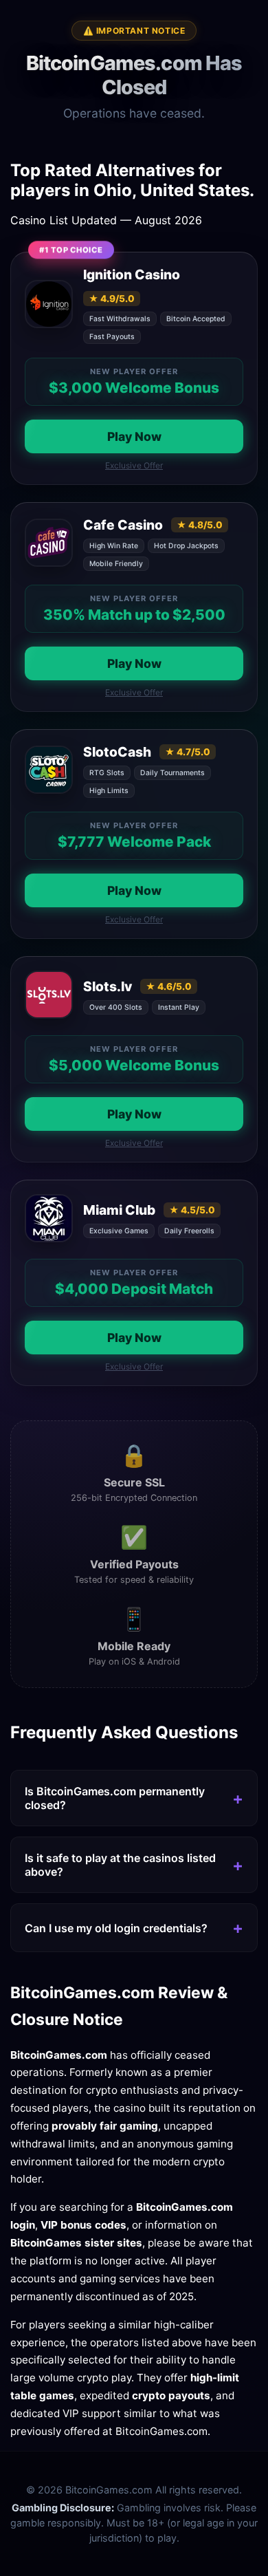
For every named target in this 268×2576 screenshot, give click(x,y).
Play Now (134, 436)
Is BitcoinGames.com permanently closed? (115, 1798)
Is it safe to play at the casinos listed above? (120, 1865)
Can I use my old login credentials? (116, 1928)
